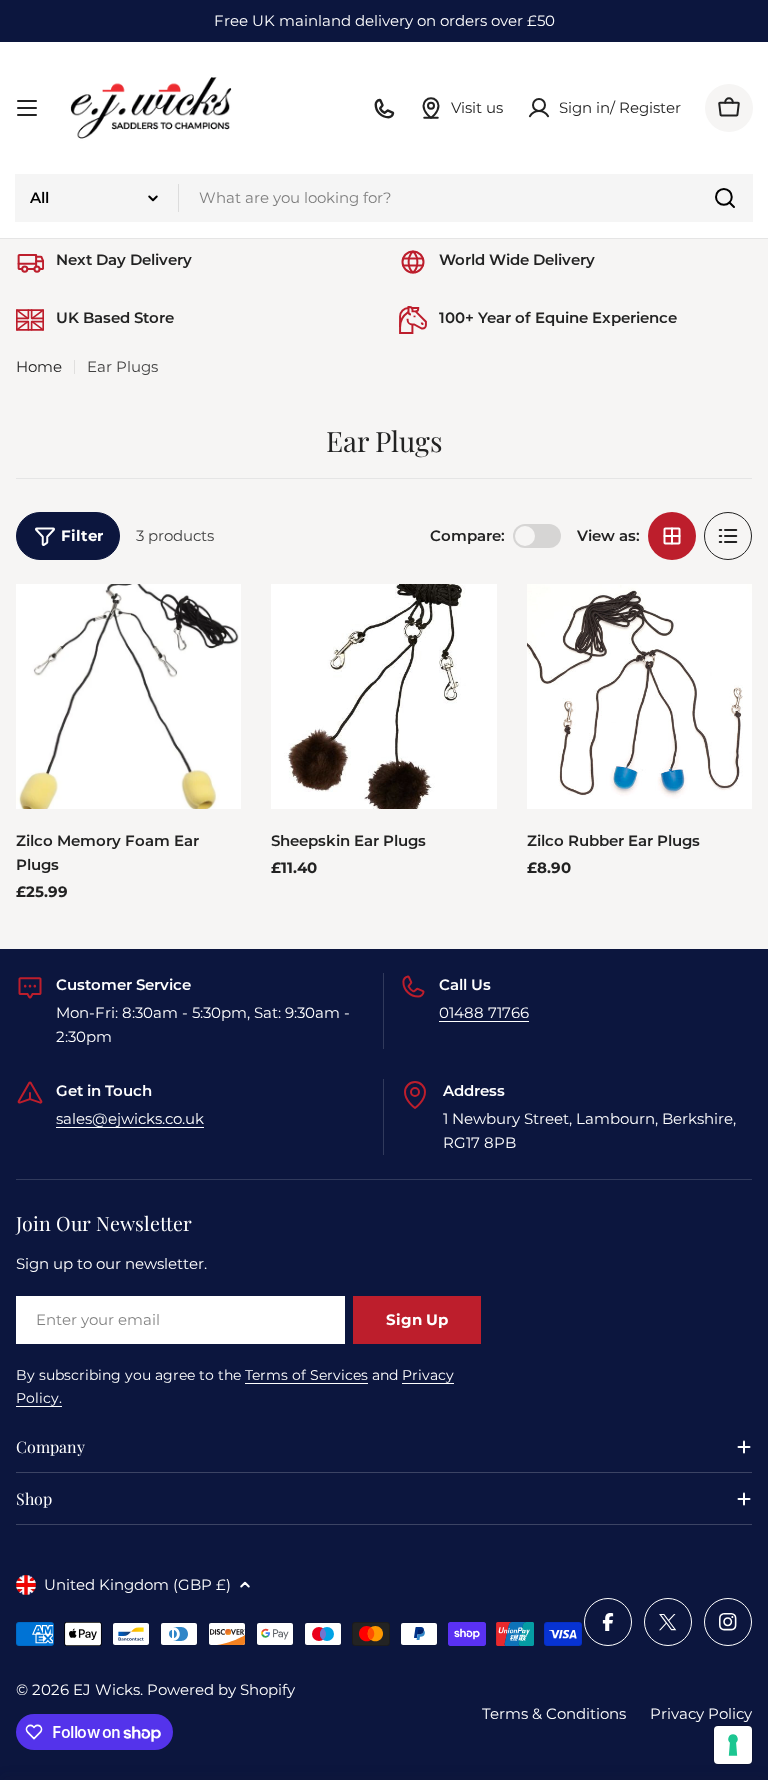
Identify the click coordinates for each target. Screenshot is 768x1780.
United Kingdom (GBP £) (137, 1584)
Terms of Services (306, 1375)
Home (39, 366)
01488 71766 (484, 1012)
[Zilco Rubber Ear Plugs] (639, 696)
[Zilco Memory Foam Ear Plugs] (128, 696)
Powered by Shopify (221, 1689)
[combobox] (384, 198)
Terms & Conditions (554, 1713)
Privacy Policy (701, 1713)
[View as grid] (672, 536)
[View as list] (728, 536)
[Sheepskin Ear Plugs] (383, 696)
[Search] (725, 198)
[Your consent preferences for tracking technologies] (733, 1745)
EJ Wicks (106, 1689)
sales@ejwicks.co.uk (130, 1118)
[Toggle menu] (27, 108)
